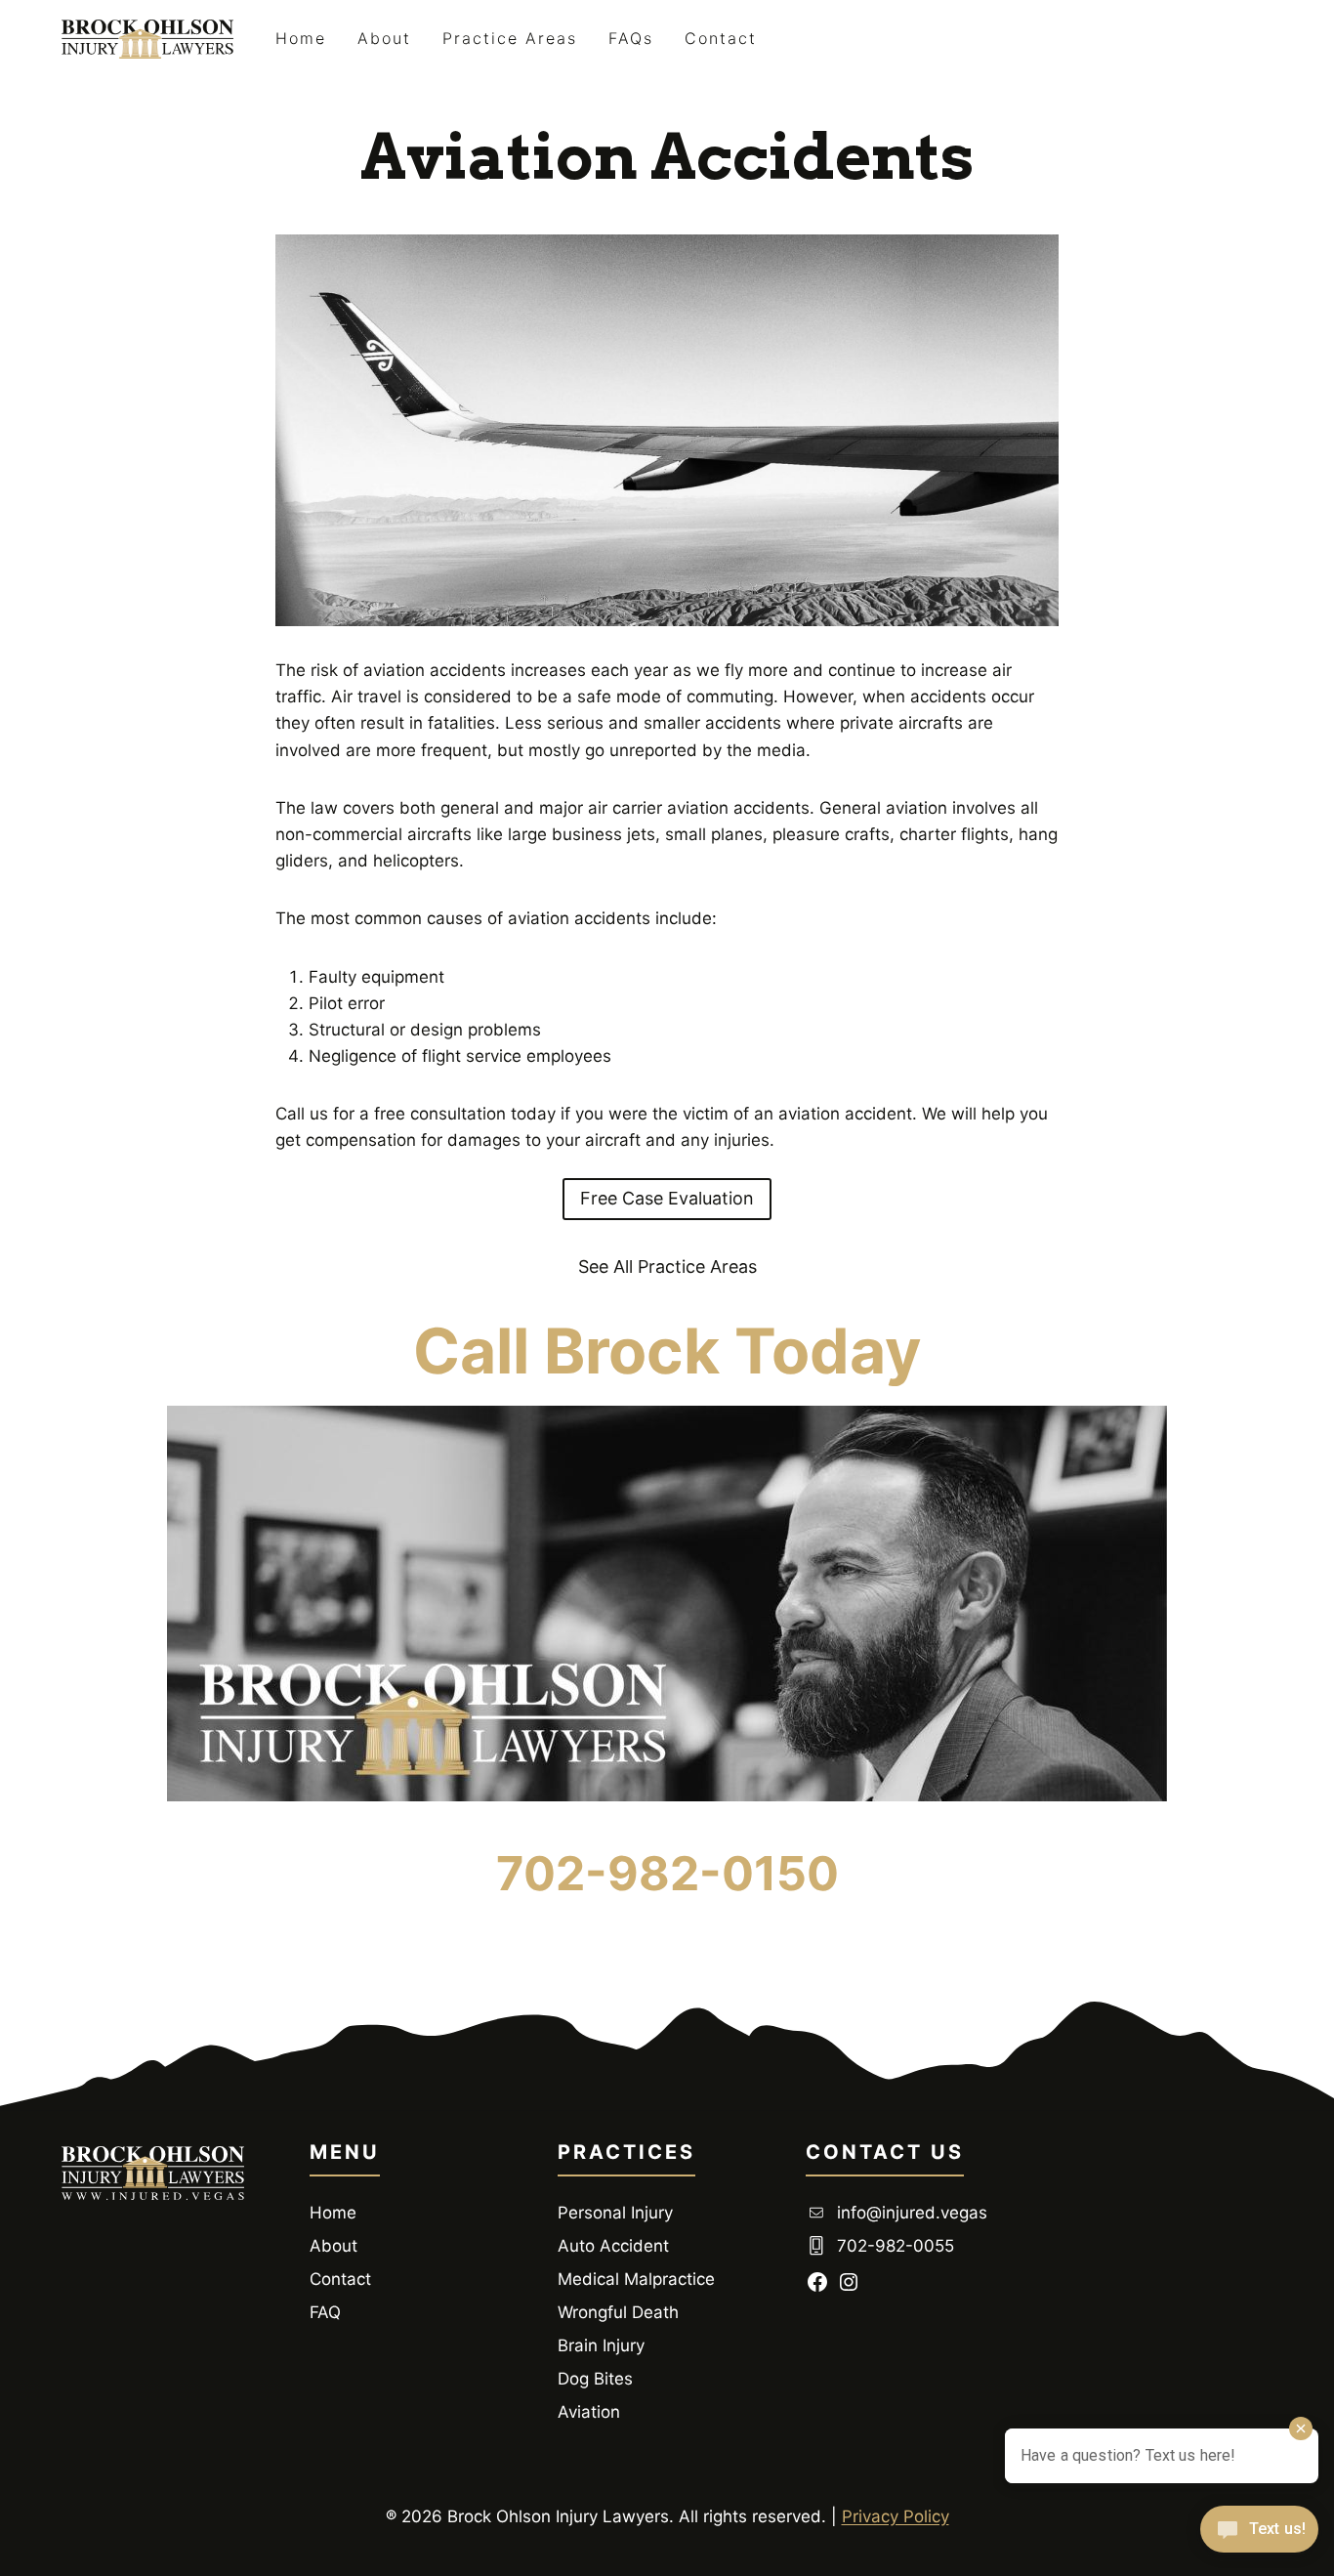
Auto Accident (613, 2246)
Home (301, 38)
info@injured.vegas (912, 2213)
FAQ (325, 2312)
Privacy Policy (896, 2516)
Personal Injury (615, 2213)
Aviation (589, 2412)
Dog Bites (595, 2379)
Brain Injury (601, 2345)
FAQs (631, 38)
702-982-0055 (896, 2246)
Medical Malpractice (636, 2279)
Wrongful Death (618, 2312)
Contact (721, 38)
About (384, 38)
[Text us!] (1259, 2535)
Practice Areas (510, 38)
